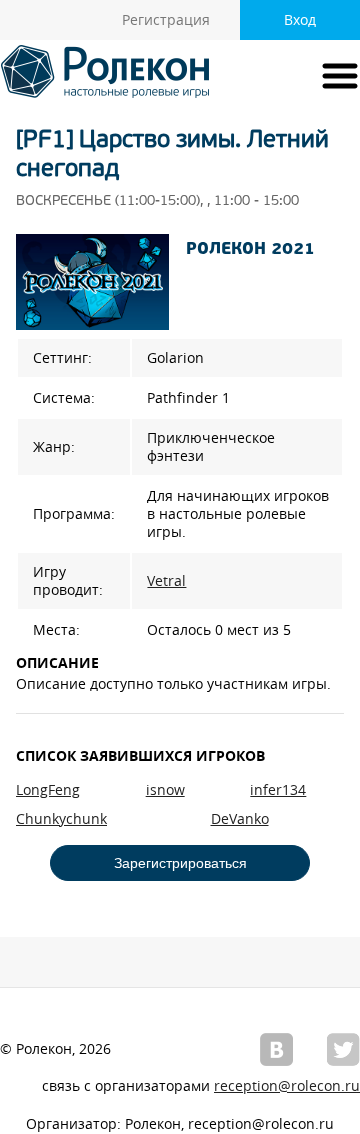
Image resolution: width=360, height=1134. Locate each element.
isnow (165, 790)
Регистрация (166, 20)
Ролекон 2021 (250, 250)
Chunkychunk (61, 819)
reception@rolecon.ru (287, 1086)
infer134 (278, 790)
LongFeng (48, 790)
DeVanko (240, 819)
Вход (300, 20)
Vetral (166, 581)
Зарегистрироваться (180, 863)
